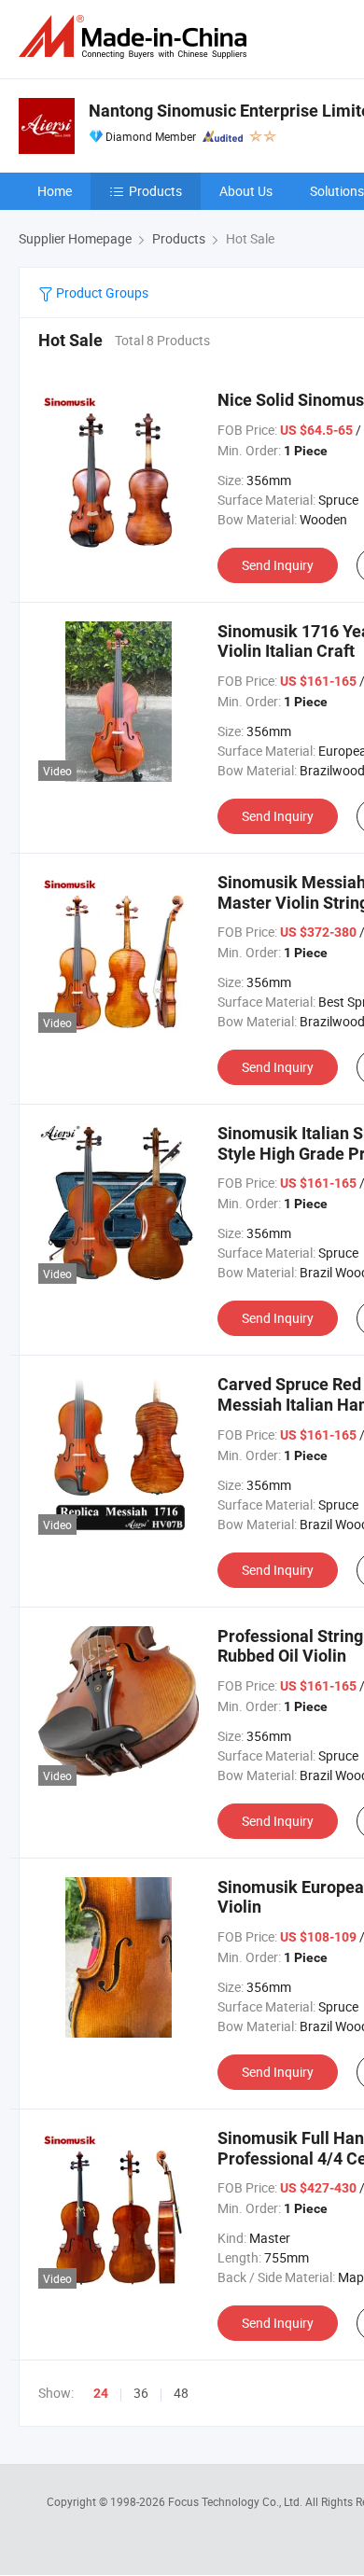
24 (101, 2393)
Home (55, 191)
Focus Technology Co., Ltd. (237, 2501)
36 (141, 2393)
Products (155, 191)
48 (181, 2393)
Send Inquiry (278, 565)
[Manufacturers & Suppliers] (136, 37)
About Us (246, 191)
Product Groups (101, 292)
